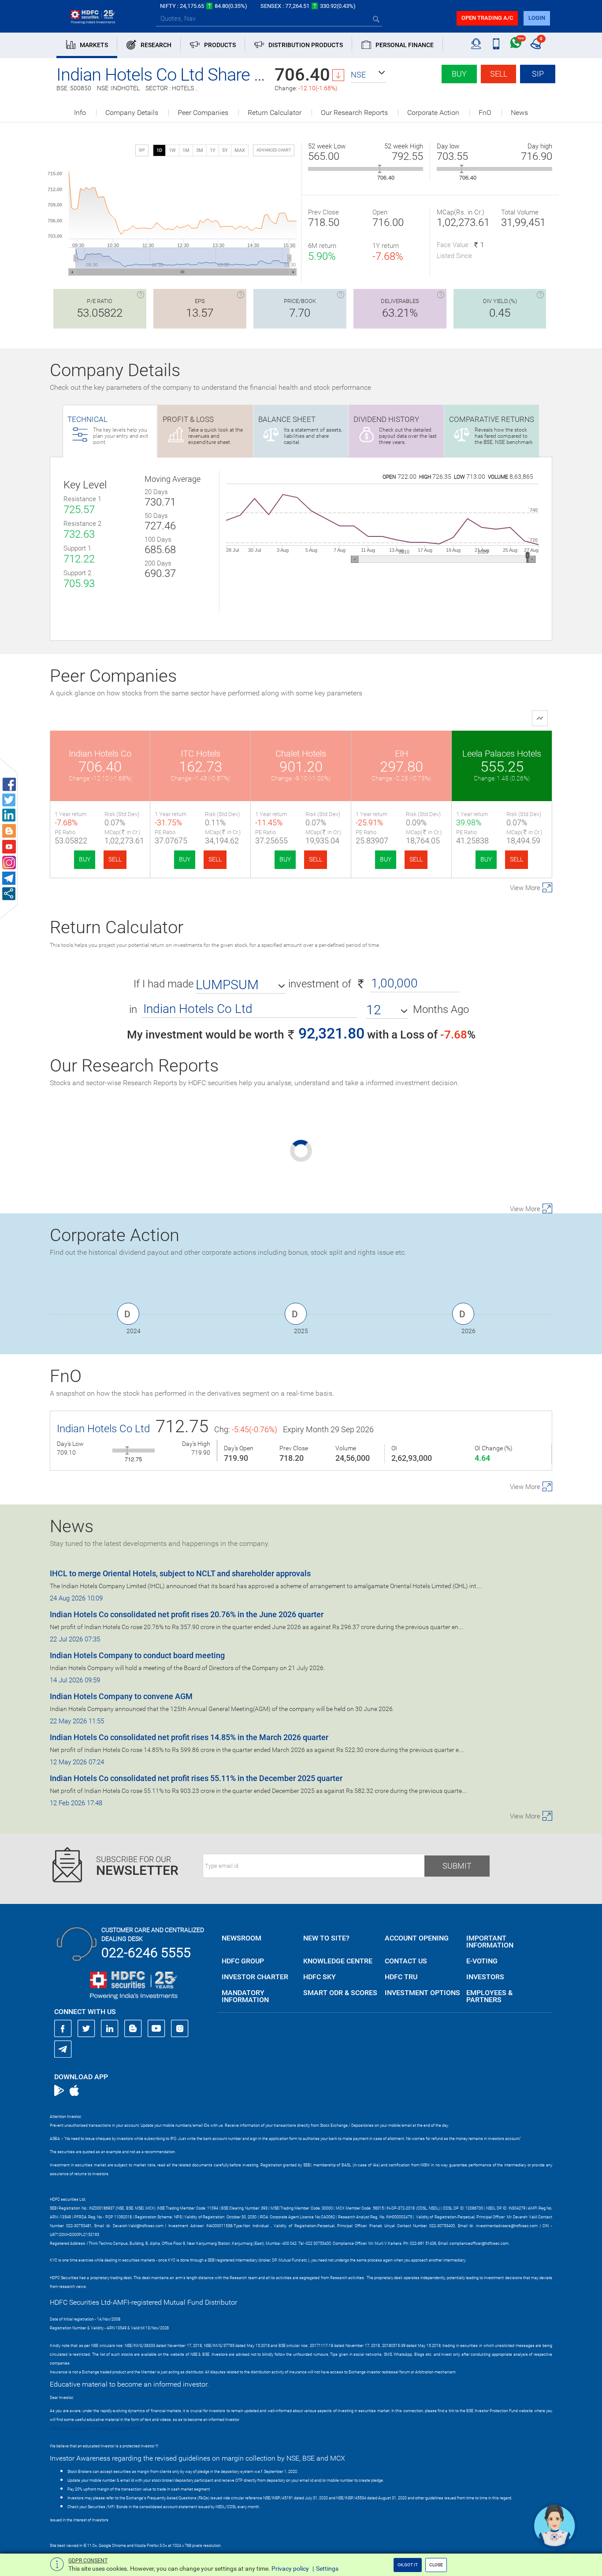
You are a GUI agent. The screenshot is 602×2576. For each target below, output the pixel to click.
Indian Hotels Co (100, 754)
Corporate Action (433, 113)
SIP (538, 74)
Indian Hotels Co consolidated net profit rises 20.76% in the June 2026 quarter (187, 1614)
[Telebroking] (476, 44)
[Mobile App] (496, 44)
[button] (368, 75)
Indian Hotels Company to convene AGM (121, 1696)
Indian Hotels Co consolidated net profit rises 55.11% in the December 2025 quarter (196, 1778)
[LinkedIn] (110, 2029)
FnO (485, 113)
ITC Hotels (201, 754)
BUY (85, 859)
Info (80, 113)
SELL (115, 859)
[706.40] (380, 169)
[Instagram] (180, 2029)
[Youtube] (156, 2029)
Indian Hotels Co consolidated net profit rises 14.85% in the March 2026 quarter (189, 1737)
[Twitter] (86, 2029)
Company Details (132, 113)
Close (436, 2565)
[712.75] (127, 1451)
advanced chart (274, 150)
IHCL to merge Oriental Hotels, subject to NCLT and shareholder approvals (180, 1573)
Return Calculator (275, 113)
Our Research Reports (354, 113)
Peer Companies (203, 113)
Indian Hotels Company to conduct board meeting (137, 1655)
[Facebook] (63, 2029)
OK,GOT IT (408, 2565)
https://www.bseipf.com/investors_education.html (94, 2428)
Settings (327, 2569)
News (519, 113)
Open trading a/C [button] (487, 18)
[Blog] (133, 2029)
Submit (457, 1866)
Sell (499, 74)
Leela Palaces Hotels (502, 754)
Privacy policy (290, 2569)
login (537, 18)
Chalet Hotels (301, 754)
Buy (459, 74)
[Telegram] (63, 2049)
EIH (401, 754)
